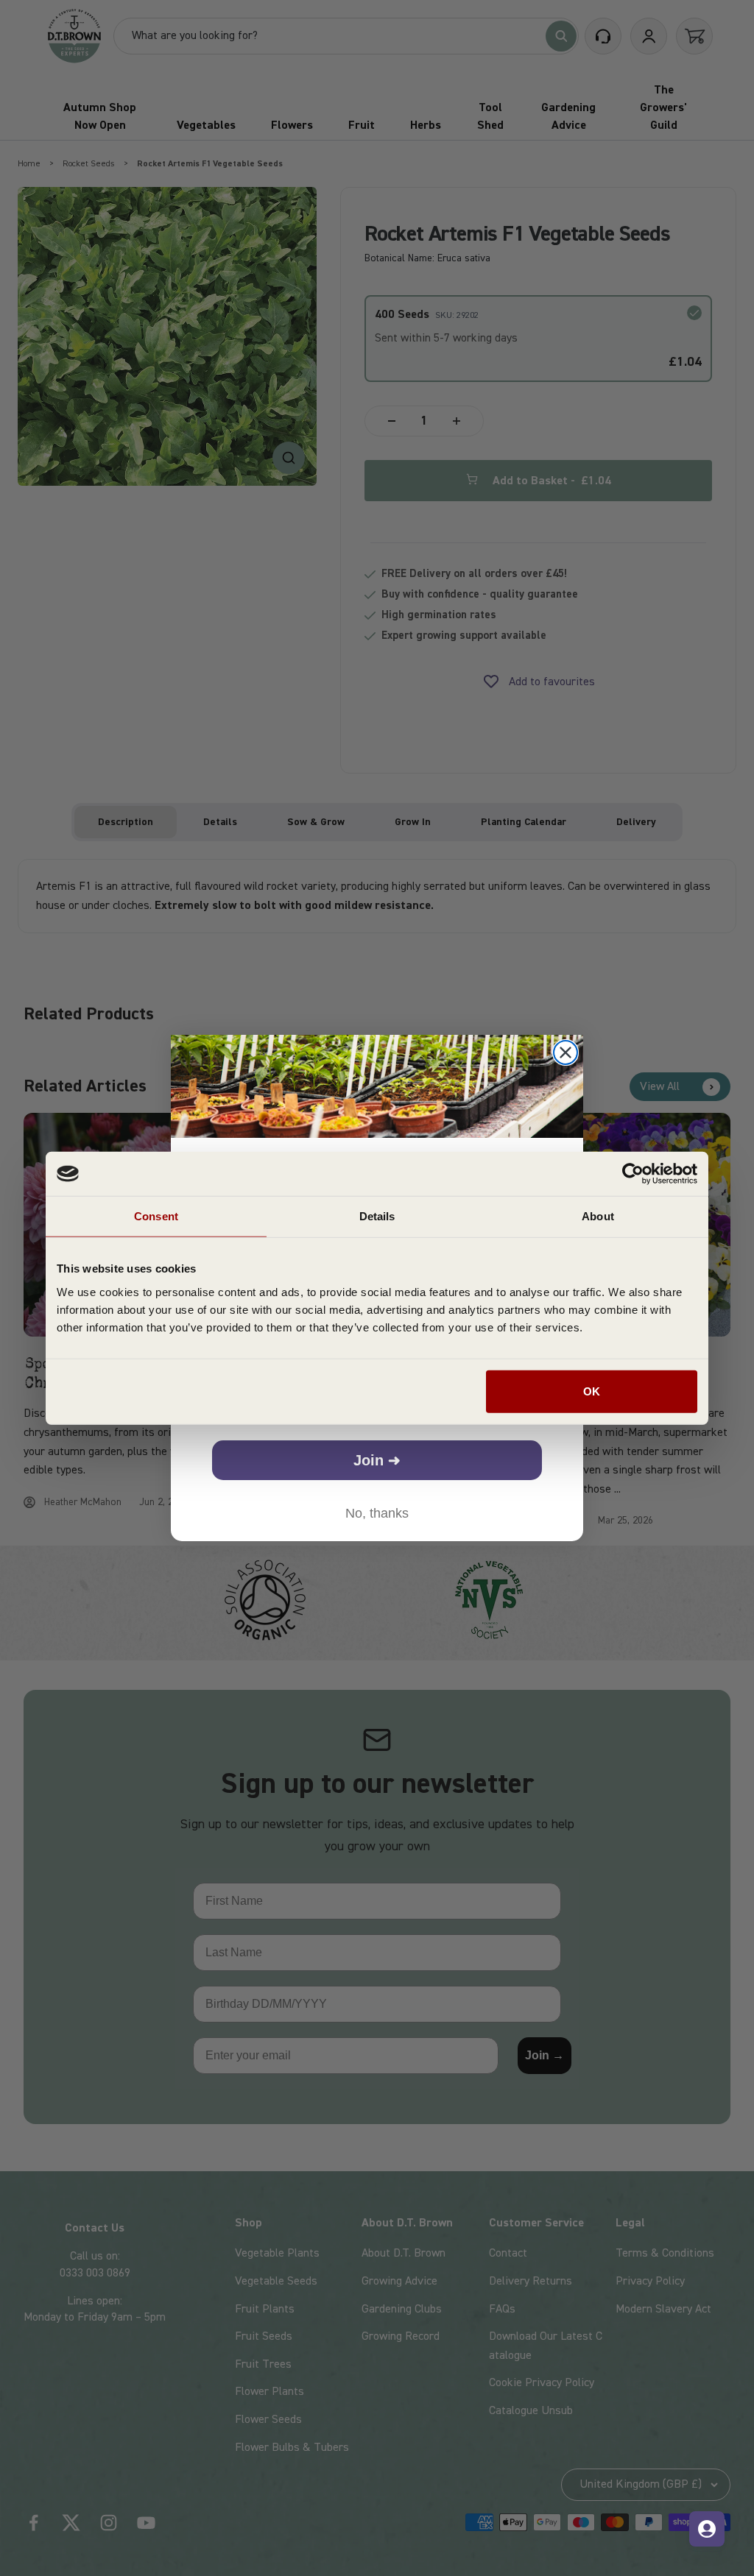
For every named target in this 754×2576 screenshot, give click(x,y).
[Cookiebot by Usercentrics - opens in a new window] (633, 1174)
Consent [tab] (156, 1216)
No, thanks (377, 1513)
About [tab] (598, 1216)
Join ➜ (377, 1460)
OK (592, 1391)
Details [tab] (377, 1216)
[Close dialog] (565, 1052)
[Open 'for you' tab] (707, 2529)
